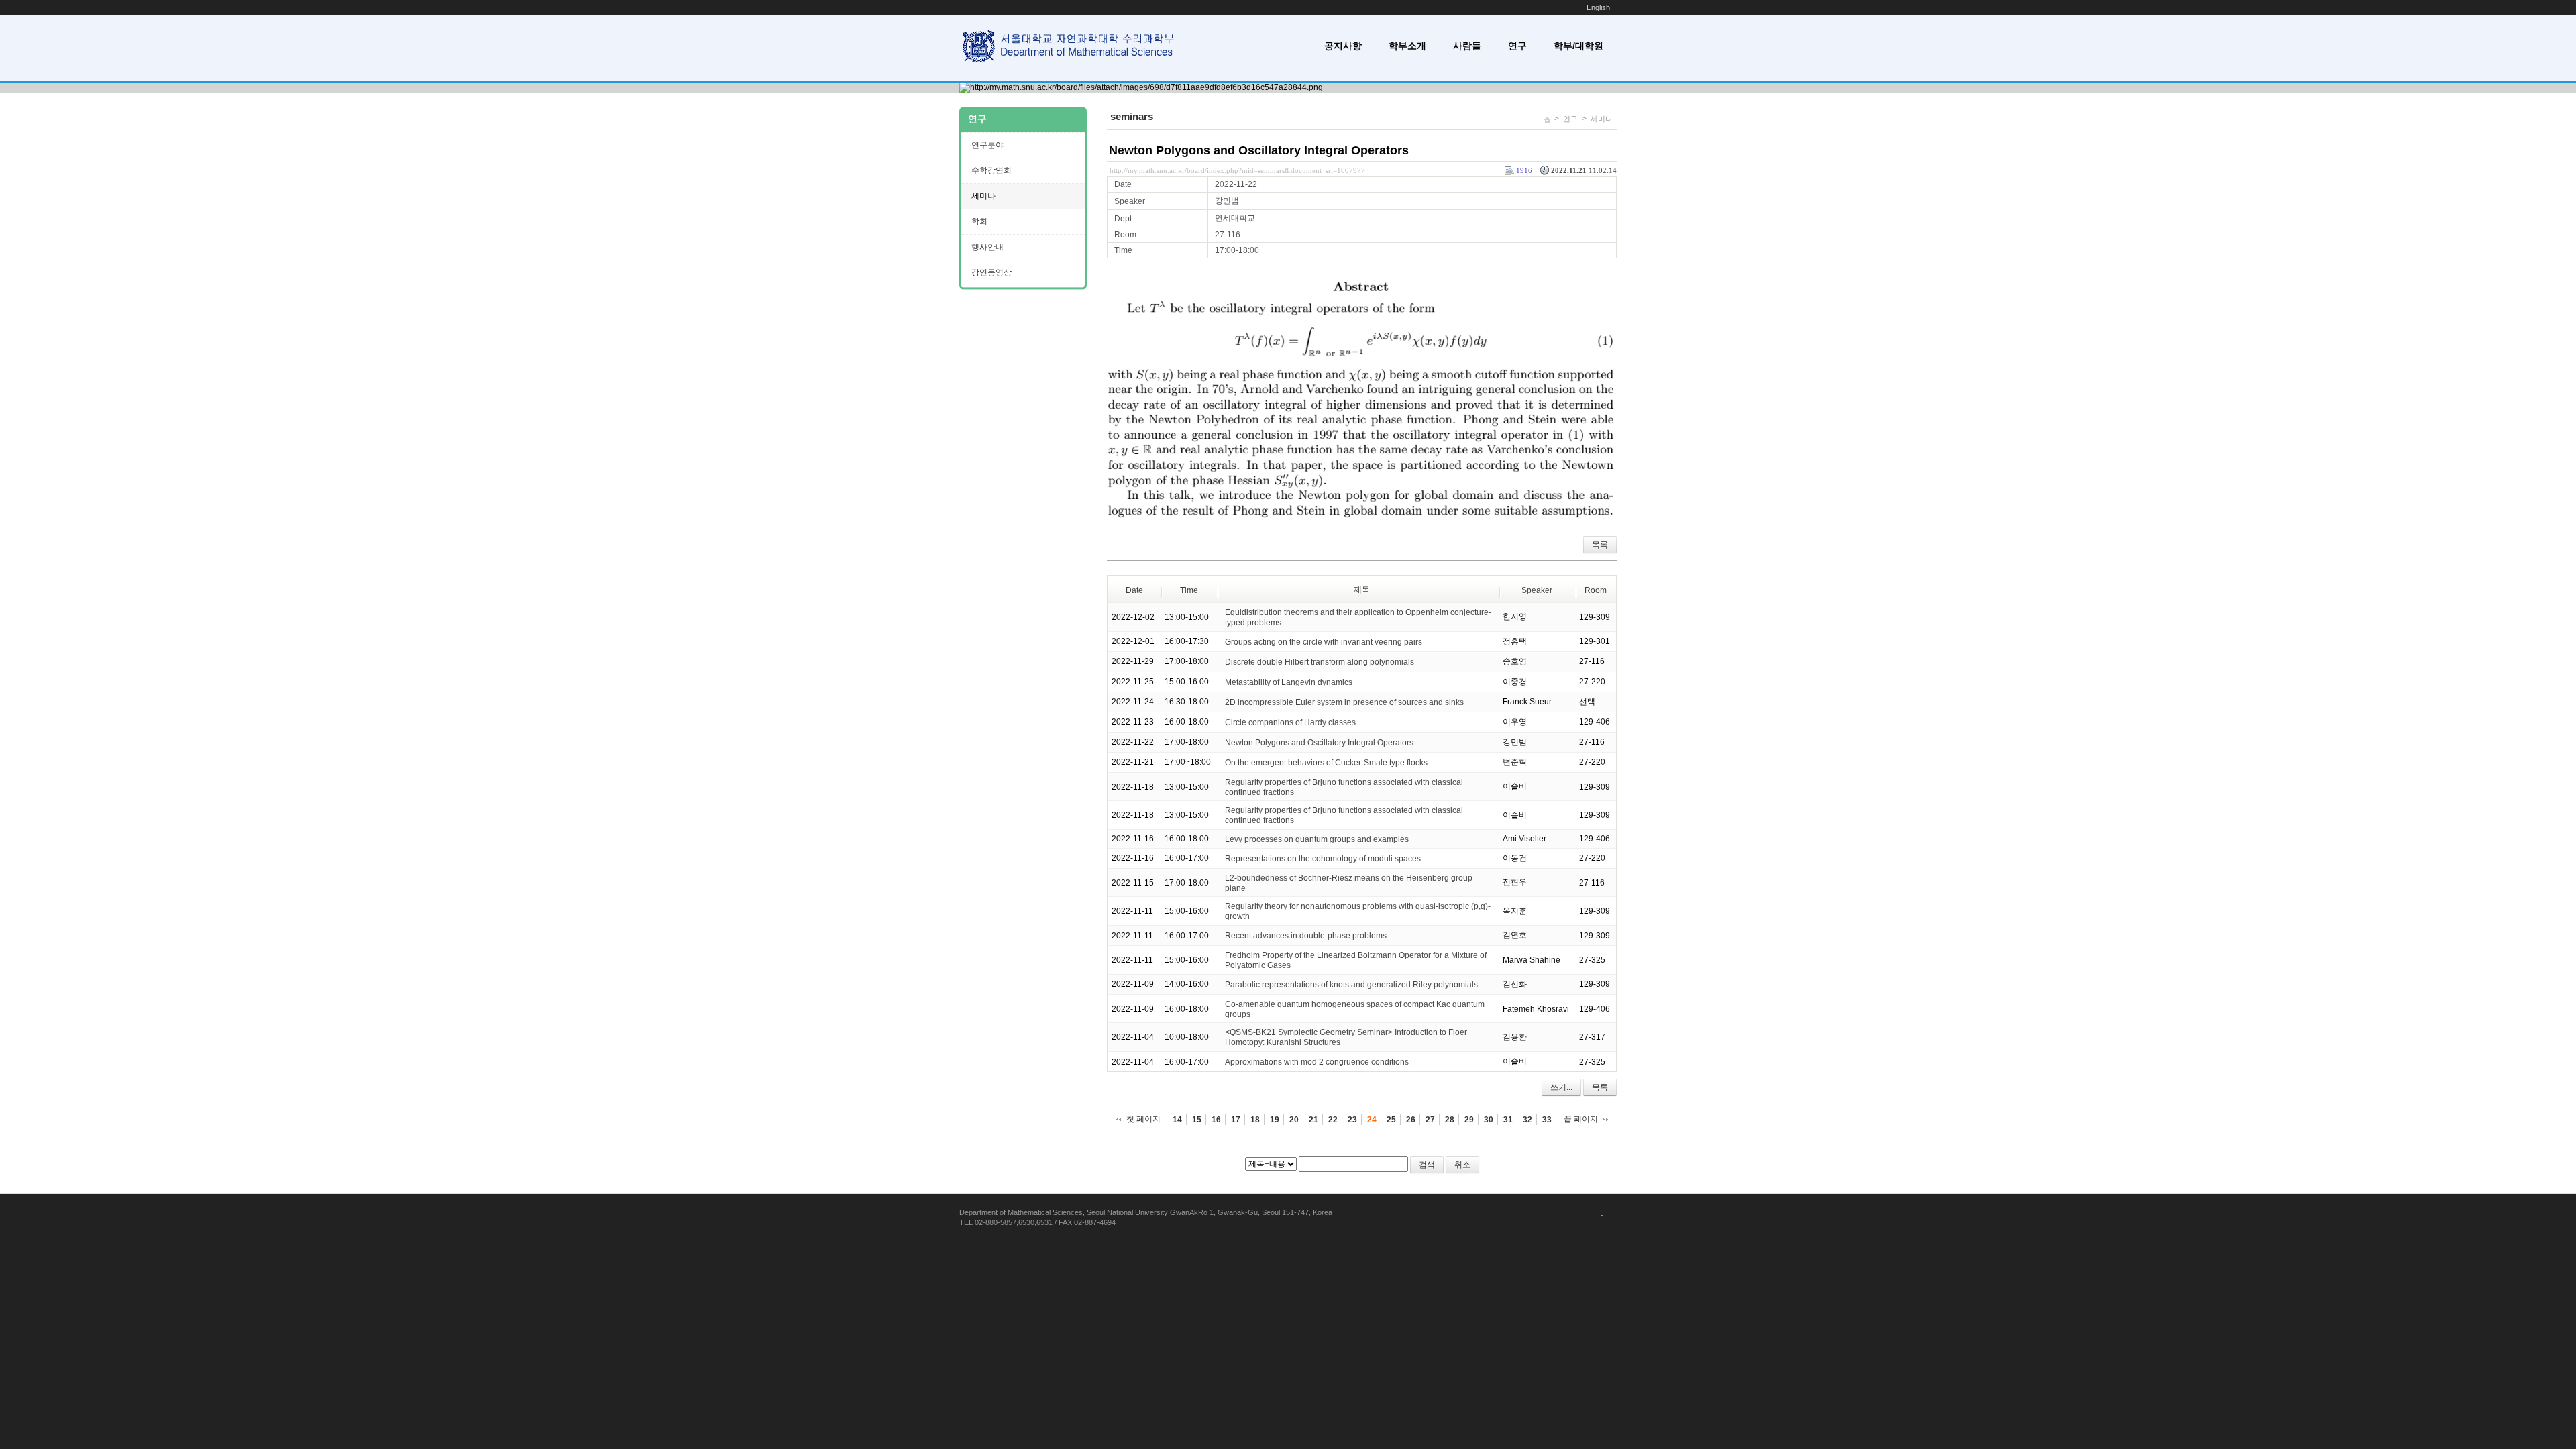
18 (1255, 1120)
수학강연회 (991, 170)
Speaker (1537, 590)
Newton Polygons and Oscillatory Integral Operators (1259, 150)
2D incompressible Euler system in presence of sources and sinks (1344, 702)
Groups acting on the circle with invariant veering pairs (1324, 642)
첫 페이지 (1143, 1119)
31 (1508, 1120)
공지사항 (1343, 46)
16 (1216, 1120)
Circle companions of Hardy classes (1290, 722)
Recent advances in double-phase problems (1306, 936)
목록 (1600, 545)
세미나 (1602, 119)
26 (1411, 1120)
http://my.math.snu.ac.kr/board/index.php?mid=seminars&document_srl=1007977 (1237, 170)
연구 (1517, 46)
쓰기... (1561, 1087)
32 (1527, 1120)
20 (1294, 1120)
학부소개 (1407, 46)
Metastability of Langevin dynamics (1289, 682)
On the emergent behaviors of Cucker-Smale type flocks (1326, 763)
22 (1333, 1120)
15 (1197, 1120)
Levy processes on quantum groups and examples (1317, 839)
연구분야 (987, 145)
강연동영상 (991, 272)
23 (1352, 1120)
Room (1596, 590)
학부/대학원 (1578, 46)
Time (1189, 590)
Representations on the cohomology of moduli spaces (1323, 859)
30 (1489, 1120)
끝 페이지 (1581, 1119)
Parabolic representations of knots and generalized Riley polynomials (1351, 985)
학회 (979, 221)
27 (1430, 1120)
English (1598, 7)
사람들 (1467, 46)
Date (1134, 590)
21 (1313, 1120)
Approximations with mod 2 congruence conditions (1317, 1062)
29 (1469, 1120)
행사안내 (987, 247)
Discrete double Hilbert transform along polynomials (1320, 662)
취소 (1462, 1165)
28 (1450, 1120)
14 (1177, 1120)
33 (1547, 1120)
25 (1391, 1120)
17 (1236, 1120)
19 (1275, 1120)
